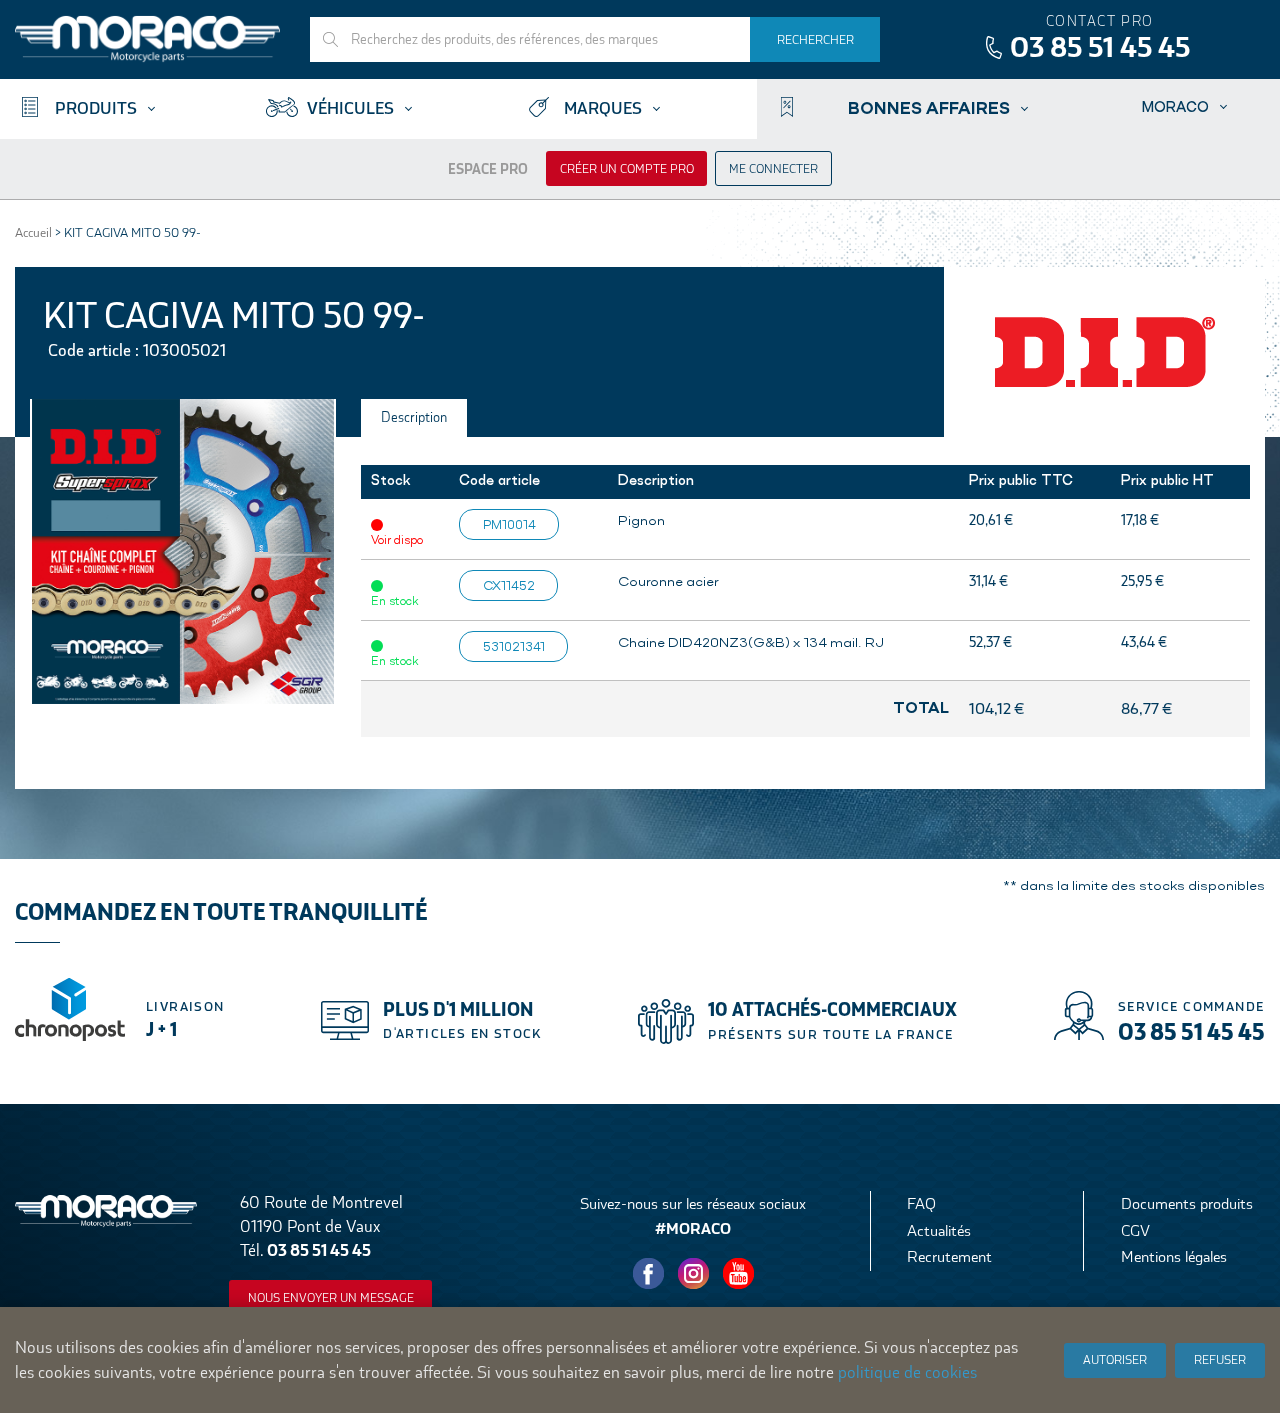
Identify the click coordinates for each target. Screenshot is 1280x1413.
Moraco (1175, 106)
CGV (1135, 1230)
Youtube (739, 1273)
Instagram (694, 1273)
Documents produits (1187, 1203)
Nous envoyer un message (331, 1298)
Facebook (649, 1273)
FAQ (921, 1203)
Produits (96, 108)
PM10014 (509, 524)
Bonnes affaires (929, 107)
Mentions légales (1174, 1256)
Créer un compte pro (627, 169)
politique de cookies (907, 1372)
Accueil (33, 232)
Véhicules (350, 108)
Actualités (939, 1230)
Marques (603, 108)
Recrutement (949, 1256)
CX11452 (509, 585)
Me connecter (773, 169)
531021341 (514, 646)
